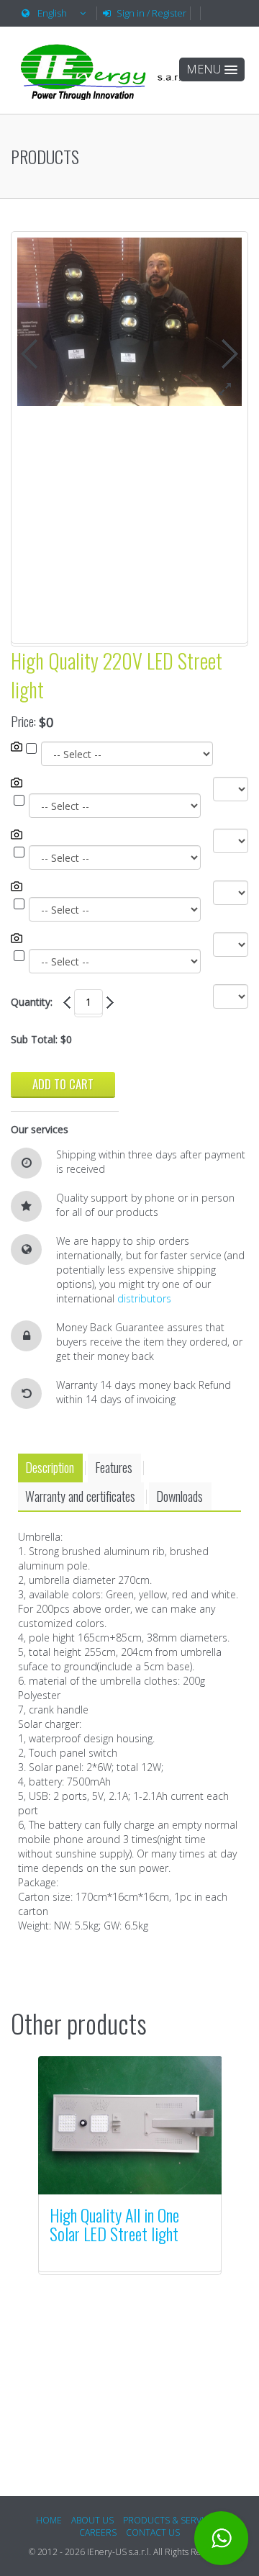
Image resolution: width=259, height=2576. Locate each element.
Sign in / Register (151, 13)
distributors (144, 1298)
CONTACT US (153, 2532)
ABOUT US (92, 2520)
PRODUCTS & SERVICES (171, 2520)
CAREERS (98, 2532)
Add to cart (63, 1084)
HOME (49, 2520)
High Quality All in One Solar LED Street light (114, 2224)
